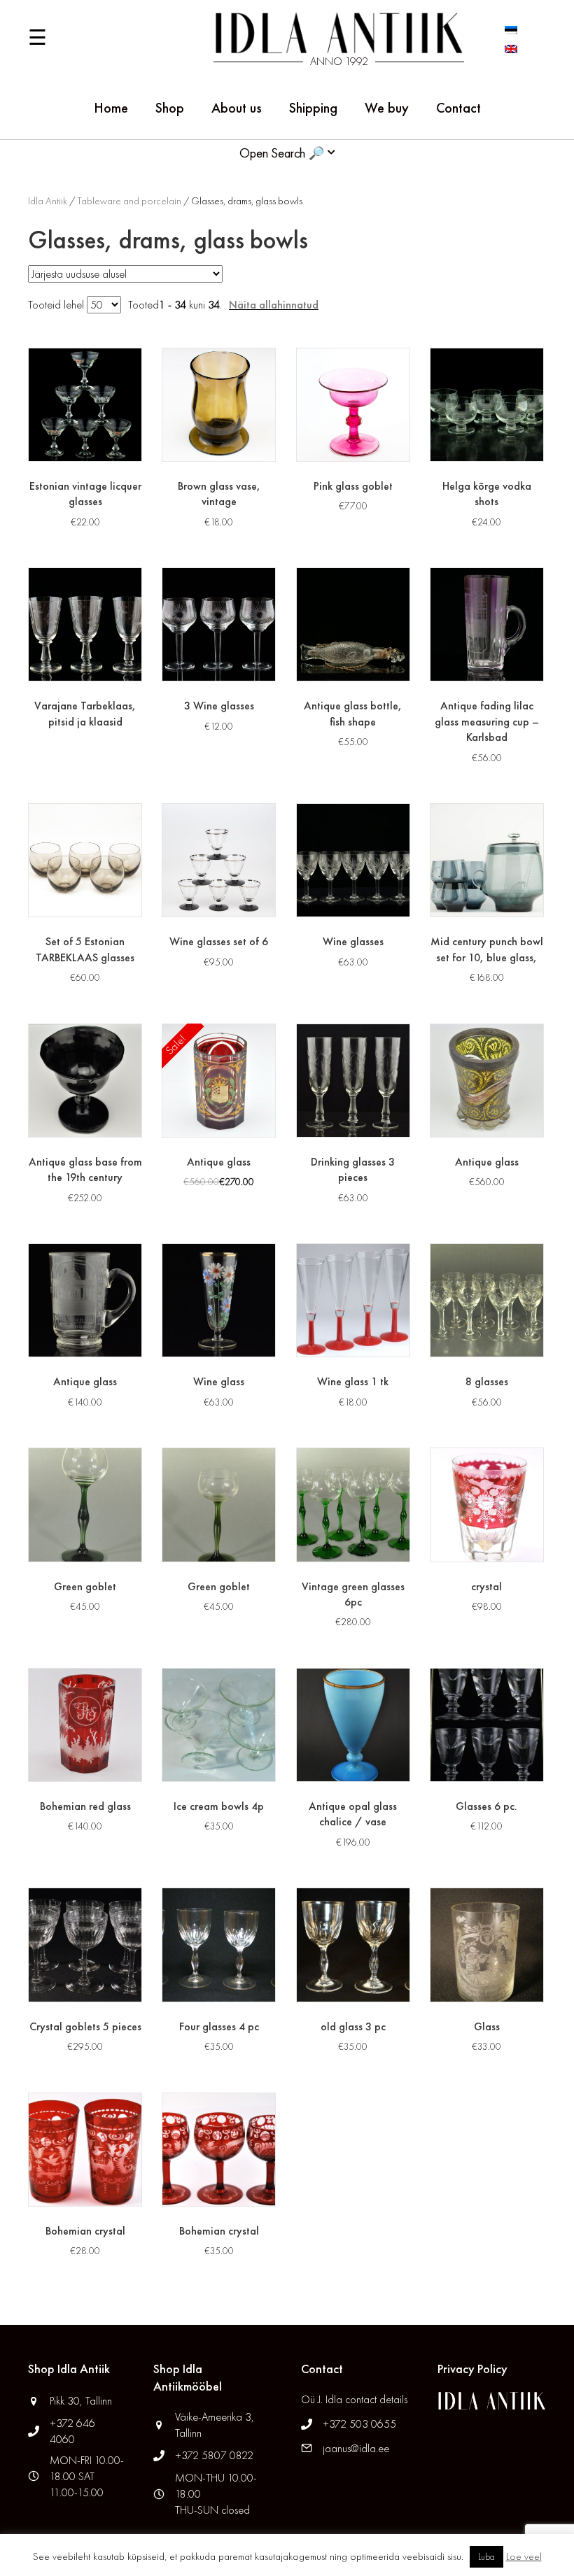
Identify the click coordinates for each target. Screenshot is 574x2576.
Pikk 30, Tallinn (81, 2401)
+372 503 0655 (359, 2424)
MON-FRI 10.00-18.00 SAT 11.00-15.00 (87, 2476)
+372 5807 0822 (214, 2455)
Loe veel (524, 2556)
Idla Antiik (48, 201)
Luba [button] (486, 2557)
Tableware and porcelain (129, 201)
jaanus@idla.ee (356, 2448)
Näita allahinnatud (274, 305)
